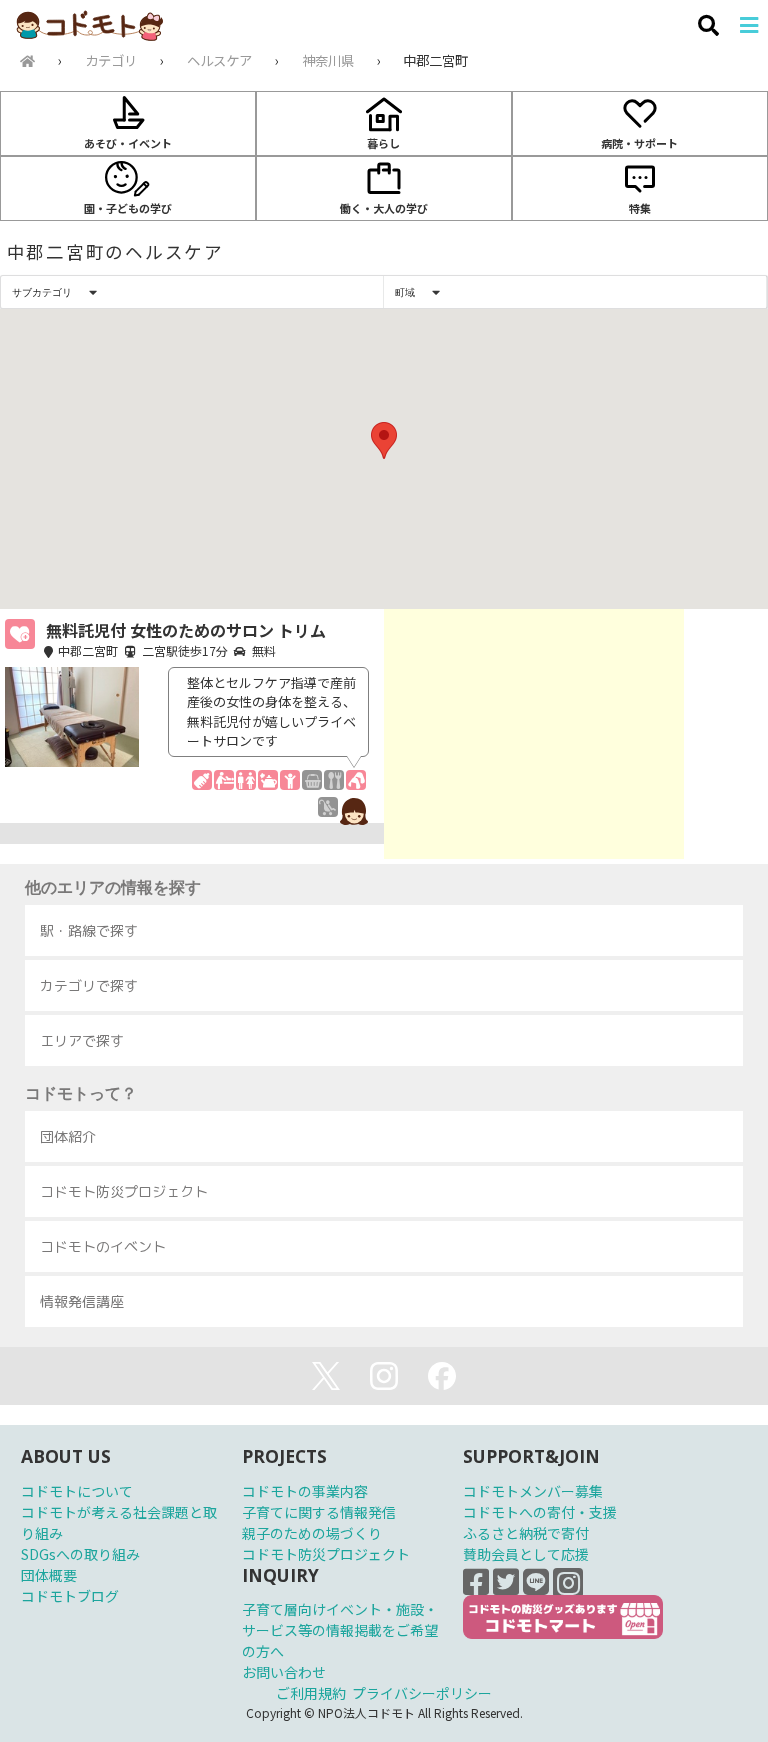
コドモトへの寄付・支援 (540, 1512)
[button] (384, 440)
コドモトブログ (70, 1596)
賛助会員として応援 (526, 1554)
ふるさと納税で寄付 (526, 1533)
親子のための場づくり (312, 1533)
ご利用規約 (311, 1693)
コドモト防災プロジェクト (326, 1554)
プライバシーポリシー (422, 1693)
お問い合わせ (284, 1672)
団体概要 (49, 1575)
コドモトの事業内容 (305, 1491)
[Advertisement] (534, 734)
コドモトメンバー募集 (533, 1491)
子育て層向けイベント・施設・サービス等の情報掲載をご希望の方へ (340, 1630)
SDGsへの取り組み (80, 1554)
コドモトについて (77, 1491)
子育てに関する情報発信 (319, 1512)
